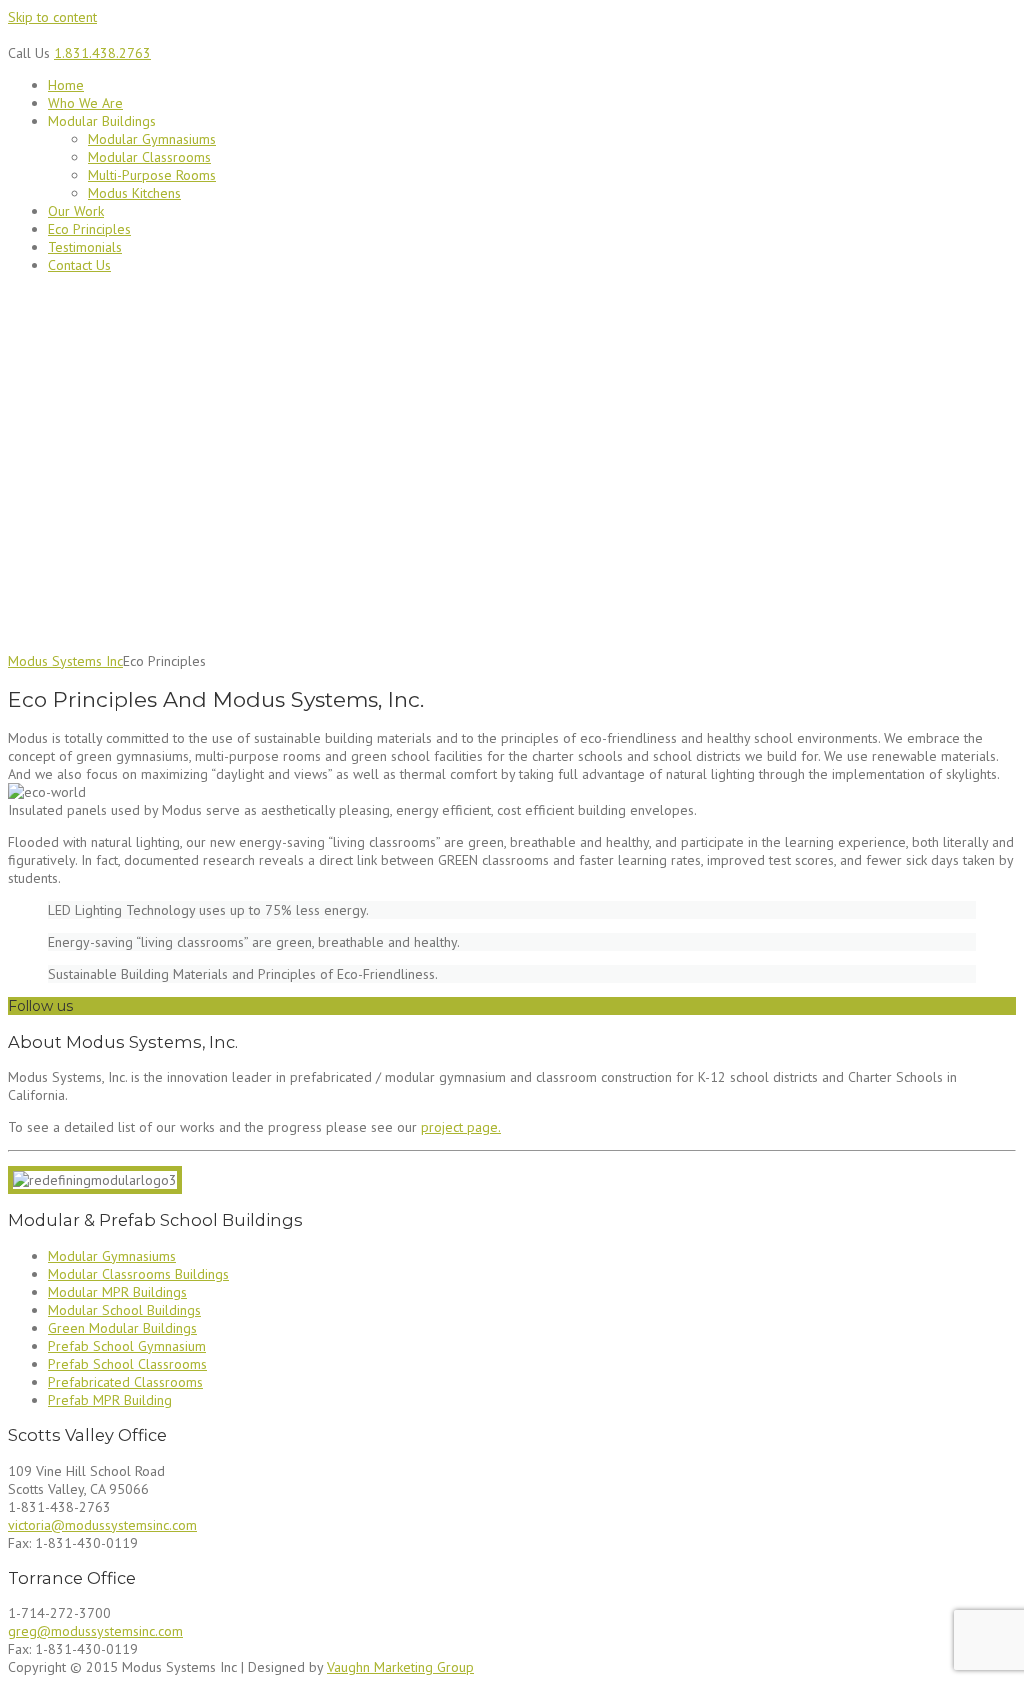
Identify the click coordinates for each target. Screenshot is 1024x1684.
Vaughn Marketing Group (400, 1667)
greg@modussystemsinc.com (95, 1631)
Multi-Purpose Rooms (152, 175)
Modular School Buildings (124, 1310)
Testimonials (85, 247)
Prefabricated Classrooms (125, 1382)
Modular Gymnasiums (152, 139)
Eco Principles (89, 229)
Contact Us (79, 265)
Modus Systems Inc (65, 661)
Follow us (40, 1006)
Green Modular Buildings (122, 1328)
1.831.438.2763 (102, 53)
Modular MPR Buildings (117, 1292)
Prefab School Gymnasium (127, 1346)
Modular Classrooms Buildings (138, 1274)
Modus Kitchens (134, 193)
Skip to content (52, 17)
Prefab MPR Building (110, 1400)
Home (66, 85)
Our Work (76, 211)
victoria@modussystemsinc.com (102, 1525)
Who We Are (85, 103)
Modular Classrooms (149, 157)
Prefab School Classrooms (127, 1364)
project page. (461, 1127)
